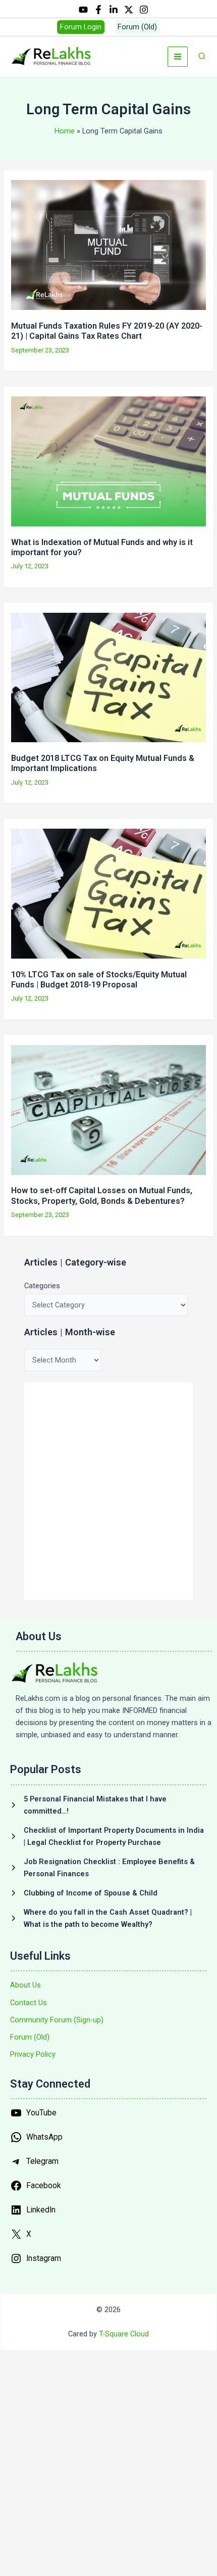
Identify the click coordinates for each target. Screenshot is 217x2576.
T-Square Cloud (124, 2334)
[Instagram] (144, 10)
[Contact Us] (29, 2003)
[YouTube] (83, 10)
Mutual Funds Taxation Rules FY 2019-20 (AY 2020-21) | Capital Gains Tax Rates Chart (107, 331)
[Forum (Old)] (30, 2037)
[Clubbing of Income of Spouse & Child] (84, 1893)
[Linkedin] (114, 10)
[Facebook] (98, 10)
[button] (81, 27)
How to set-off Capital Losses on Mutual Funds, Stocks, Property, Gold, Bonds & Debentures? (102, 1195)
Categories (42, 1286)
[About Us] (25, 1985)
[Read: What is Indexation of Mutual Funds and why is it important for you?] (108, 461)
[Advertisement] (108, 1491)
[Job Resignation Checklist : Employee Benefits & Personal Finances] (108, 1868)
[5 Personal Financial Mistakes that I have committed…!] (108, 1805)
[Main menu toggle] (178, 57)
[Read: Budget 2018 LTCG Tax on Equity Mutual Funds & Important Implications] (108, 677)
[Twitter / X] (129, 10)
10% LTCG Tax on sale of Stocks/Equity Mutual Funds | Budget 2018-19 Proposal (99, 980)
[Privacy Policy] (33, 2054)
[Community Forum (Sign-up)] (57, 2020)
